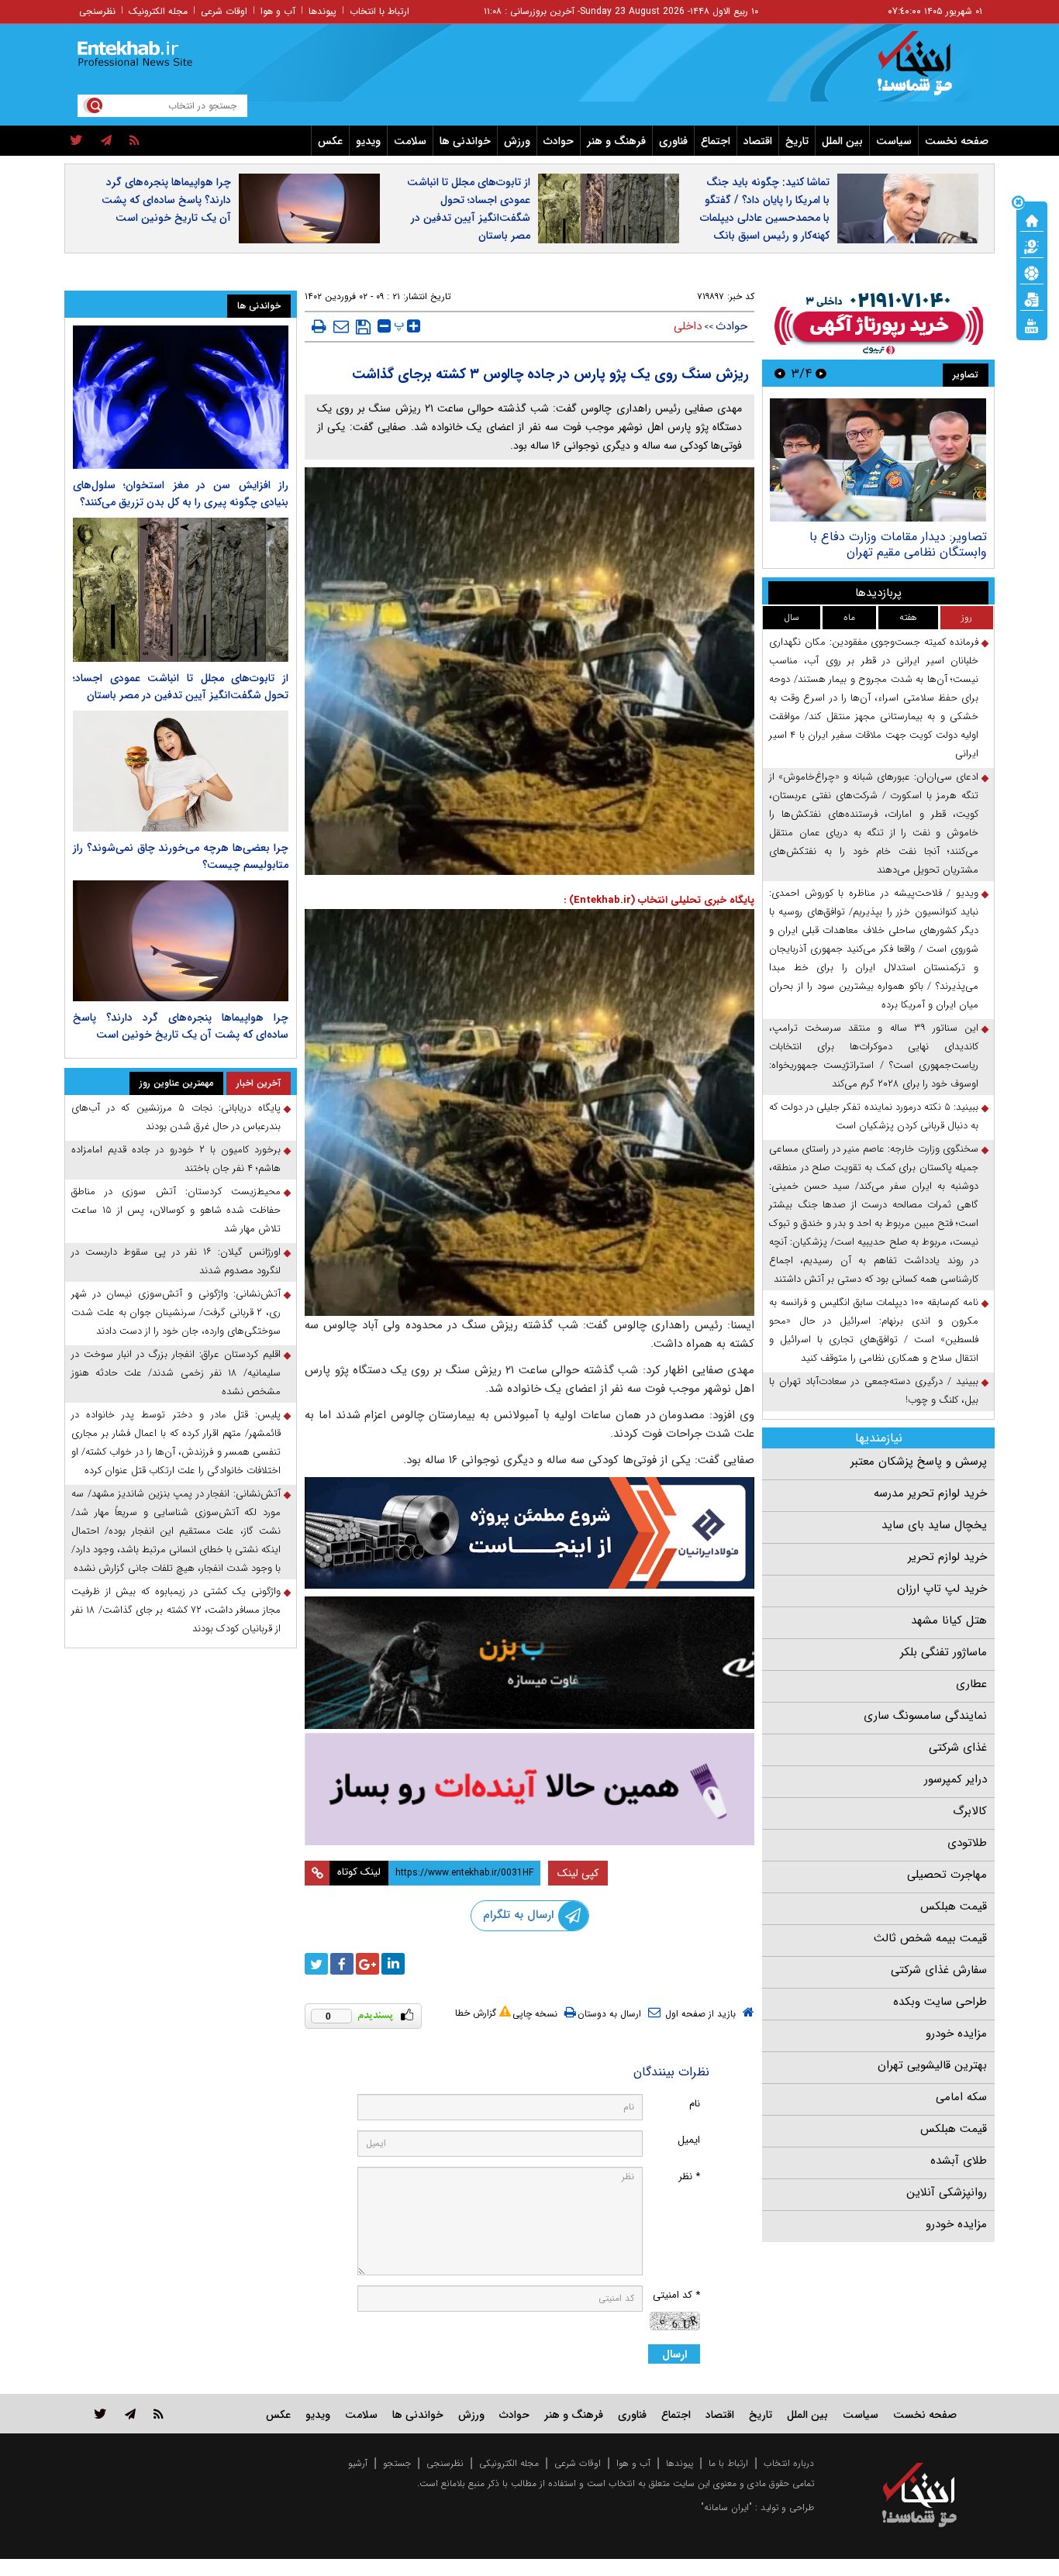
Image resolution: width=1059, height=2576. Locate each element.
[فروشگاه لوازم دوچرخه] (529, 1663)
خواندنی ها (465, 141)
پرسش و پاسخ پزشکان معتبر (919, 1462)
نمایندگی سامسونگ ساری (925, 1716)
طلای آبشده (959, 2161)
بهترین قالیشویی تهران (932, 2065)
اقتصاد (758, 141)
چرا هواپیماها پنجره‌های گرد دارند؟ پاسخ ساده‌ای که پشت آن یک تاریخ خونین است (166, 200)
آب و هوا (278, 11)
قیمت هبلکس (954, 1906)
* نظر (689, 2177)
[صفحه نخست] (1032, 219)
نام (695, 2104)
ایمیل (689, 2140)
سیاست (894, 141)
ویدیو (368, 141)
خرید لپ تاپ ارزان (942, 1589)
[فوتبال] (1032, 272)
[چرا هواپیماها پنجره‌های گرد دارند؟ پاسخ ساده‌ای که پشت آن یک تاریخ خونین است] (181, 941)
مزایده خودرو (956, 2034)
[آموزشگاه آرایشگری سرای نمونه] (529, 1789)
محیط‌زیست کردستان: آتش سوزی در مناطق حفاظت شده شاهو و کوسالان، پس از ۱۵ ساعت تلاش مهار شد (176, 1210)
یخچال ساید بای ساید (934, 1525)
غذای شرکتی (958, 1748)
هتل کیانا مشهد (949, 1620)
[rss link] (159, 2414)
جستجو (397, 2463)
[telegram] (106, 141)
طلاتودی (967, 1843)
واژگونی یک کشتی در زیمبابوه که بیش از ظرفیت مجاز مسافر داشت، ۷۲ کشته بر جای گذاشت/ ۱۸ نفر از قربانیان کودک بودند (176, 1610)
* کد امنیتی (676, 2295)
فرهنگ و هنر (616, 141)
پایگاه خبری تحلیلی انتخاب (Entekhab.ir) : (659, 900)
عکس (330, 141)
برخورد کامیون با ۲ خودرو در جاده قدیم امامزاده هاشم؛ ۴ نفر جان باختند (176, 1159)
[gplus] (367, 1964)
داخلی (688, 326)
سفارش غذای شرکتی (939, 1970)
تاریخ (797, 141)
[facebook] (342, 1964)
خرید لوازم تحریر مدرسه (930, 1493)
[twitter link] (100, 2414)
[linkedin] (393, 1964)
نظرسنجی (97, 11)
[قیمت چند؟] (1032, 246)
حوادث (559, 141)
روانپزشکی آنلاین (947, 2192)
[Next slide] (780, 373)
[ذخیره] (363, 327)
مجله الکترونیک (158, 11)
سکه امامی (961, 2097)
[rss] (135, 141)
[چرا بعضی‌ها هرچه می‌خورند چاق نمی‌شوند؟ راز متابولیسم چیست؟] (181, 771)
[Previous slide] (821, 373)
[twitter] (76, 141)
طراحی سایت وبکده (940, 2002)
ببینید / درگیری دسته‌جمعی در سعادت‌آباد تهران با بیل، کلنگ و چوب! (874, 1391)
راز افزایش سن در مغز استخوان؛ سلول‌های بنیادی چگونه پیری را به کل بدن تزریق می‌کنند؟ (181, 494)
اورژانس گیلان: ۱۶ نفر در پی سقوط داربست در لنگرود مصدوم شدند (176, 1261)
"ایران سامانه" (726, 2507)
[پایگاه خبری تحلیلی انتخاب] (927, 71)
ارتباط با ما (728, 2463)
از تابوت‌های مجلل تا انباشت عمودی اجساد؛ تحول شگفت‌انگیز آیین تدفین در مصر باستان (469, 209)
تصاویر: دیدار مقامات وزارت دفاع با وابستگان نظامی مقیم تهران (898, 544)
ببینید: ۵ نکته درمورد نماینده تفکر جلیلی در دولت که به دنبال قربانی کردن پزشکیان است (874, 1116)
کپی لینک (578, 1873)
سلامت (410, 141)
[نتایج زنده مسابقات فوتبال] (1032, 325)
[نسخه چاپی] (319, 326)
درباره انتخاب (789, 2463)
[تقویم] (1032, 298)
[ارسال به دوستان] (341, 326)
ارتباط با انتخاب (379, 11)
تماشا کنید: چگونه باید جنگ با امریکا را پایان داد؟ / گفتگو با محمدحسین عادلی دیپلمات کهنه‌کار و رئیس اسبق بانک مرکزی (765, 218)
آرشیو (358, 2463)
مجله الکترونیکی (509, 2463)
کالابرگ (970, 1811)
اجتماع (716, 141)
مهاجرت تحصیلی (947, 1875)
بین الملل (842, 141)
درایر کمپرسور (956, 1779)
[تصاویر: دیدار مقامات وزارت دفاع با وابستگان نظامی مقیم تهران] (878, 460)
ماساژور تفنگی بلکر (943, 1652)
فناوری (673, 141)
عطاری (971, 1684)
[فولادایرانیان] (529, 1533)
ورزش (517, 141)
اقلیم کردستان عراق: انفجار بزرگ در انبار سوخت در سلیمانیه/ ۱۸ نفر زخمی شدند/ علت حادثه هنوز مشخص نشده (176, 1373)
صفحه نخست (957, 141)
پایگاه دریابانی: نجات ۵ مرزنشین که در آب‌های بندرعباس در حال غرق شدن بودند (176, 1117)
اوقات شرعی (224, 11)
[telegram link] (130, 2414)
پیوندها (323, 11)
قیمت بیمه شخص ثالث (930, 1938)
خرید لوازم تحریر (947, 1557)
